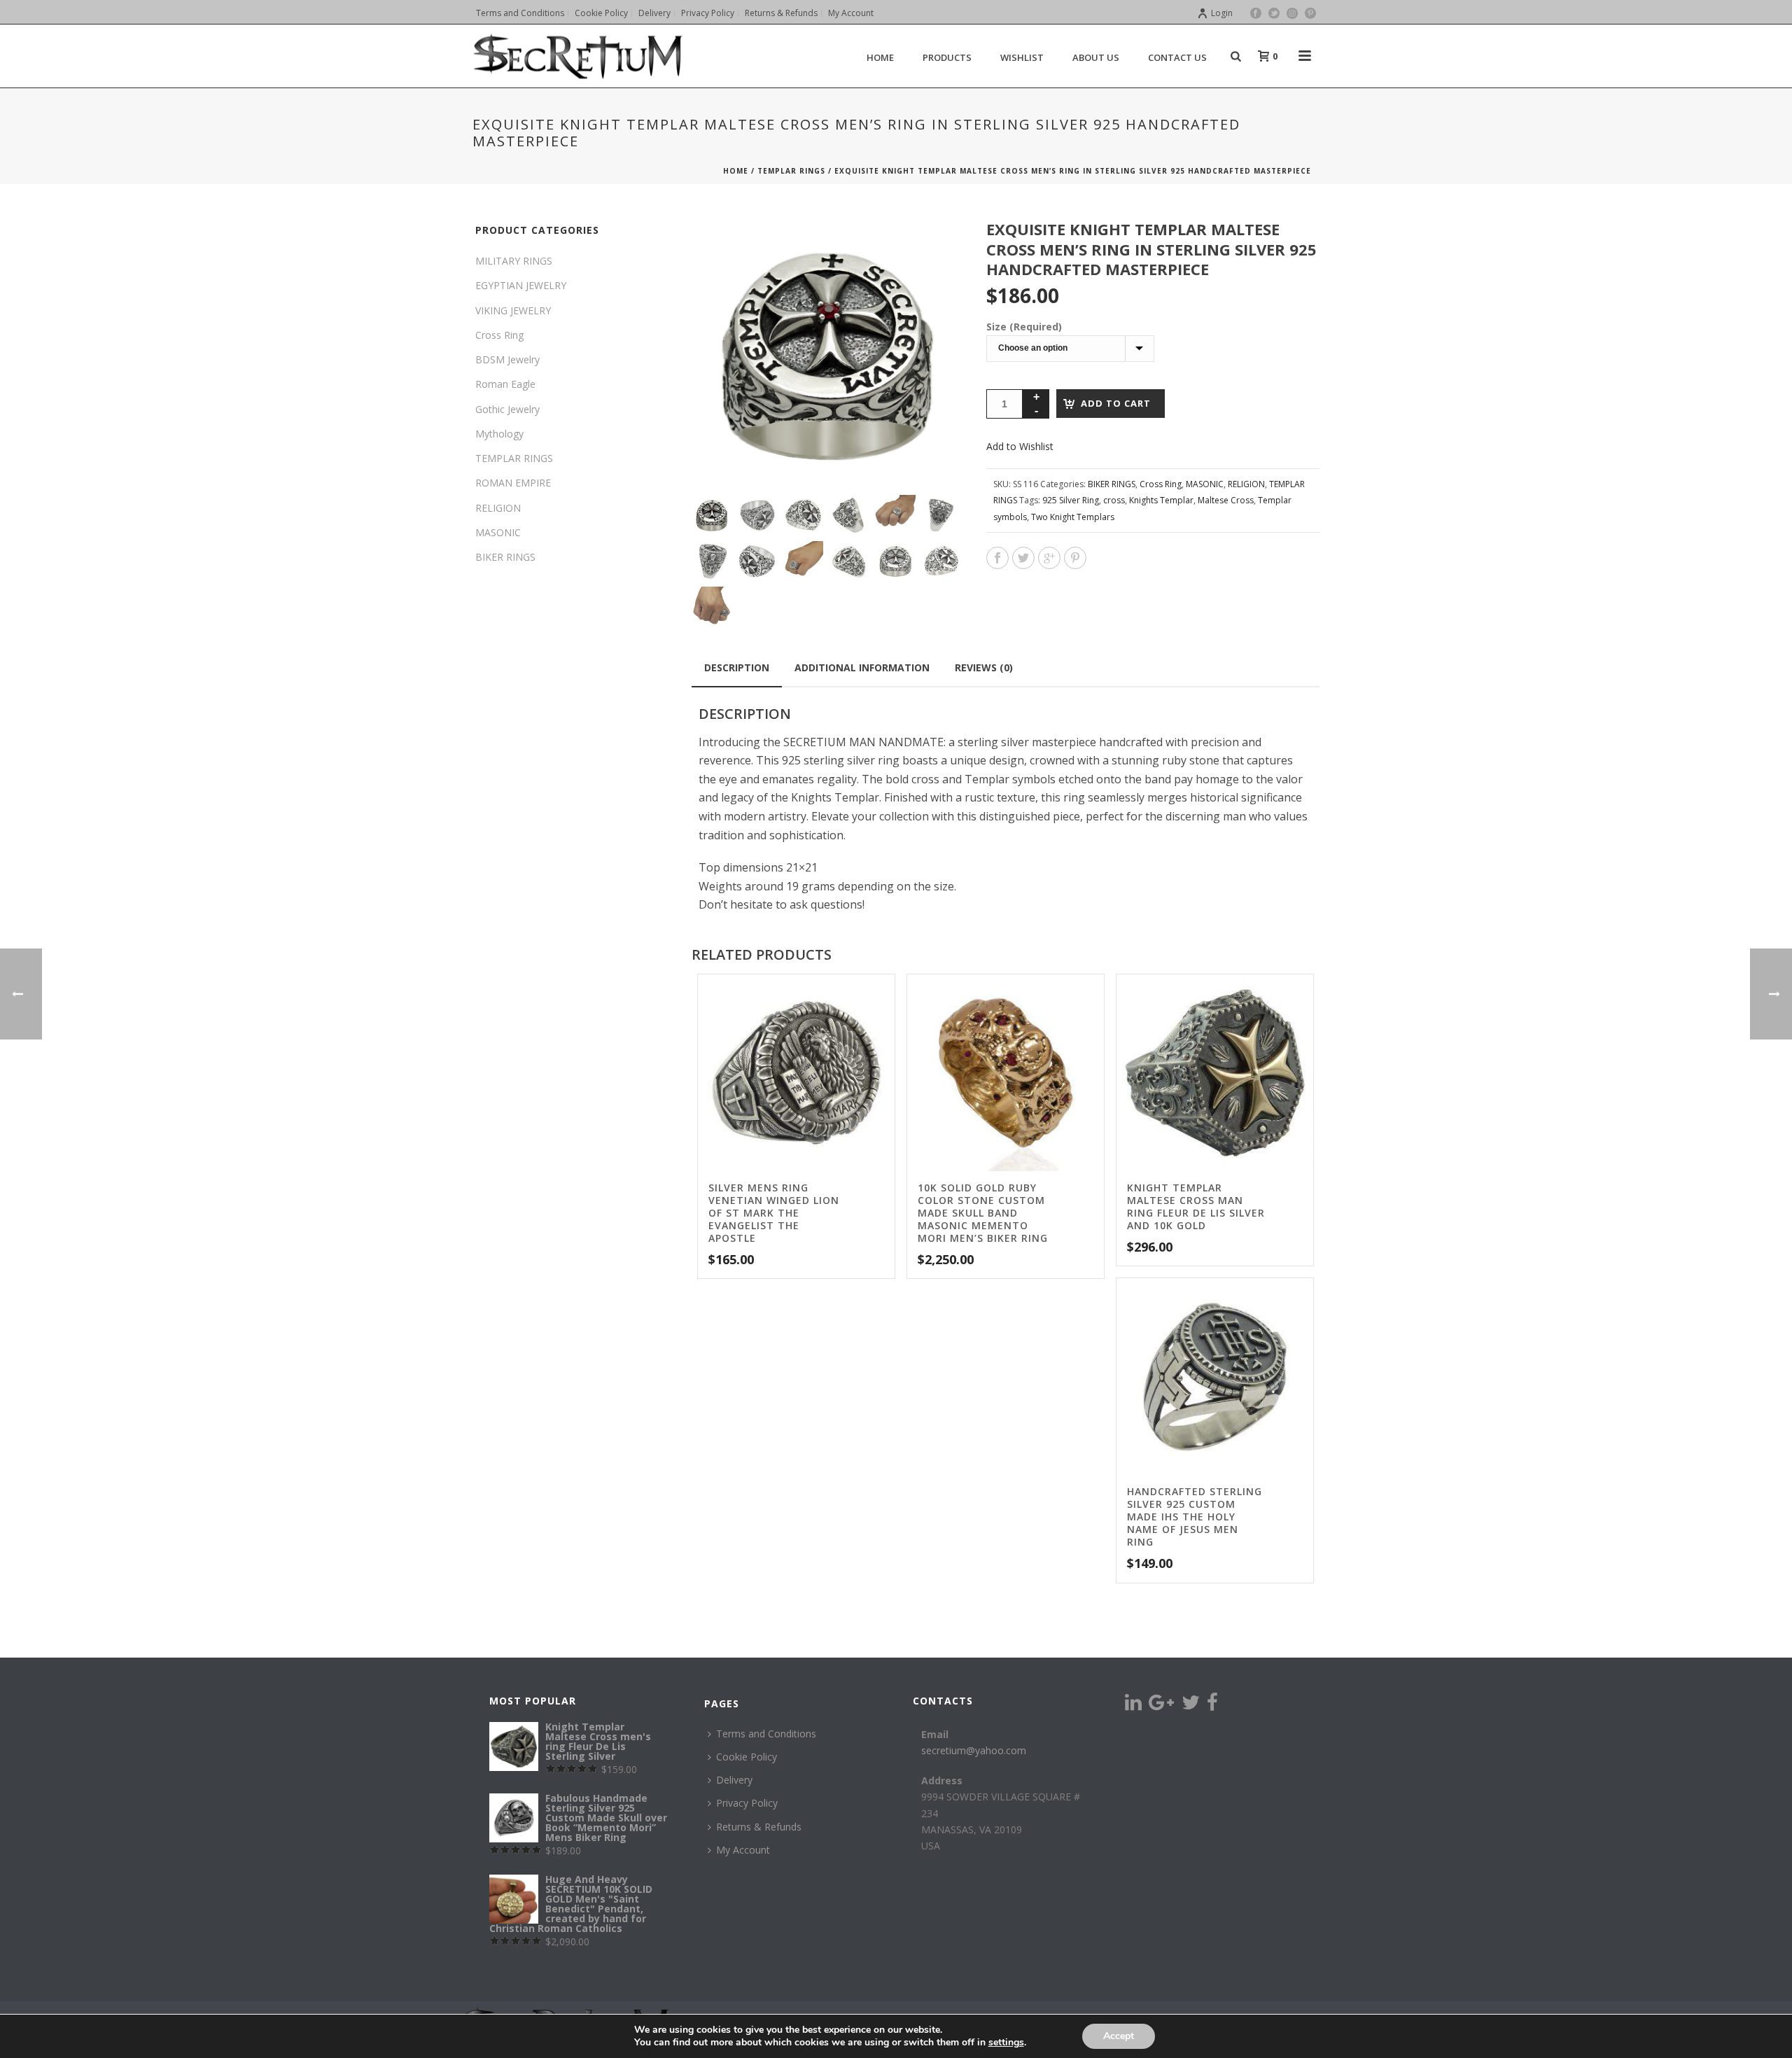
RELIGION (1246, 484)
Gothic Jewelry (507, 409)
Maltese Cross (1226, 500)
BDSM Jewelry (507, 359)
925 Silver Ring (1071, 500)
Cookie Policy (747, 1757)
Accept (1119, 2036)
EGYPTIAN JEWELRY (521, 285)
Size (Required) (1024, 327)
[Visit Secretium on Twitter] (1191, 1706)
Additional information (862, 667)
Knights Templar (1161, 500)
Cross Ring (1161, 484)
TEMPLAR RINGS (791, 171)
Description (737, 667)
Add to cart (1116, 403)
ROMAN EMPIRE (513, 483)
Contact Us (1177, 57)
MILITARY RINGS (514, 261)
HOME (880, 57)
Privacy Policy (747, 1803)
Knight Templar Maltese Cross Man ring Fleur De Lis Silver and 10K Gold (1196, 1206)
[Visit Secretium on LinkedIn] (1133, 1706)
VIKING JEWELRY (513, 310)
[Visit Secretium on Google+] (1161, 1706)
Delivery (734, 1780)
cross (1114, 500)
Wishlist (1022, 57)
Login (1222, 13)
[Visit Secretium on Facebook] (1212, 1706)
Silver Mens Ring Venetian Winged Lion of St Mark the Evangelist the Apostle (774, 1213)
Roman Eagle (505, 384)
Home (736, 171)
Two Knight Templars (1073, 517)
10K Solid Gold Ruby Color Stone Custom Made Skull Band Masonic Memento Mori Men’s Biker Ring (983, 1213)
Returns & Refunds (759, 1827)
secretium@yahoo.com (974, 1750)
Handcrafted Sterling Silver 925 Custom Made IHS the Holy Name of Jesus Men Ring (1195, 1517)
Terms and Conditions (766, 1734)
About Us (1096, 57)
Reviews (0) (984, 667)
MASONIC (1205, 484)
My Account (743, 1850)
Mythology (499, 434)
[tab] (737, 668)
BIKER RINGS (1112, 484)
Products (947, 57)
